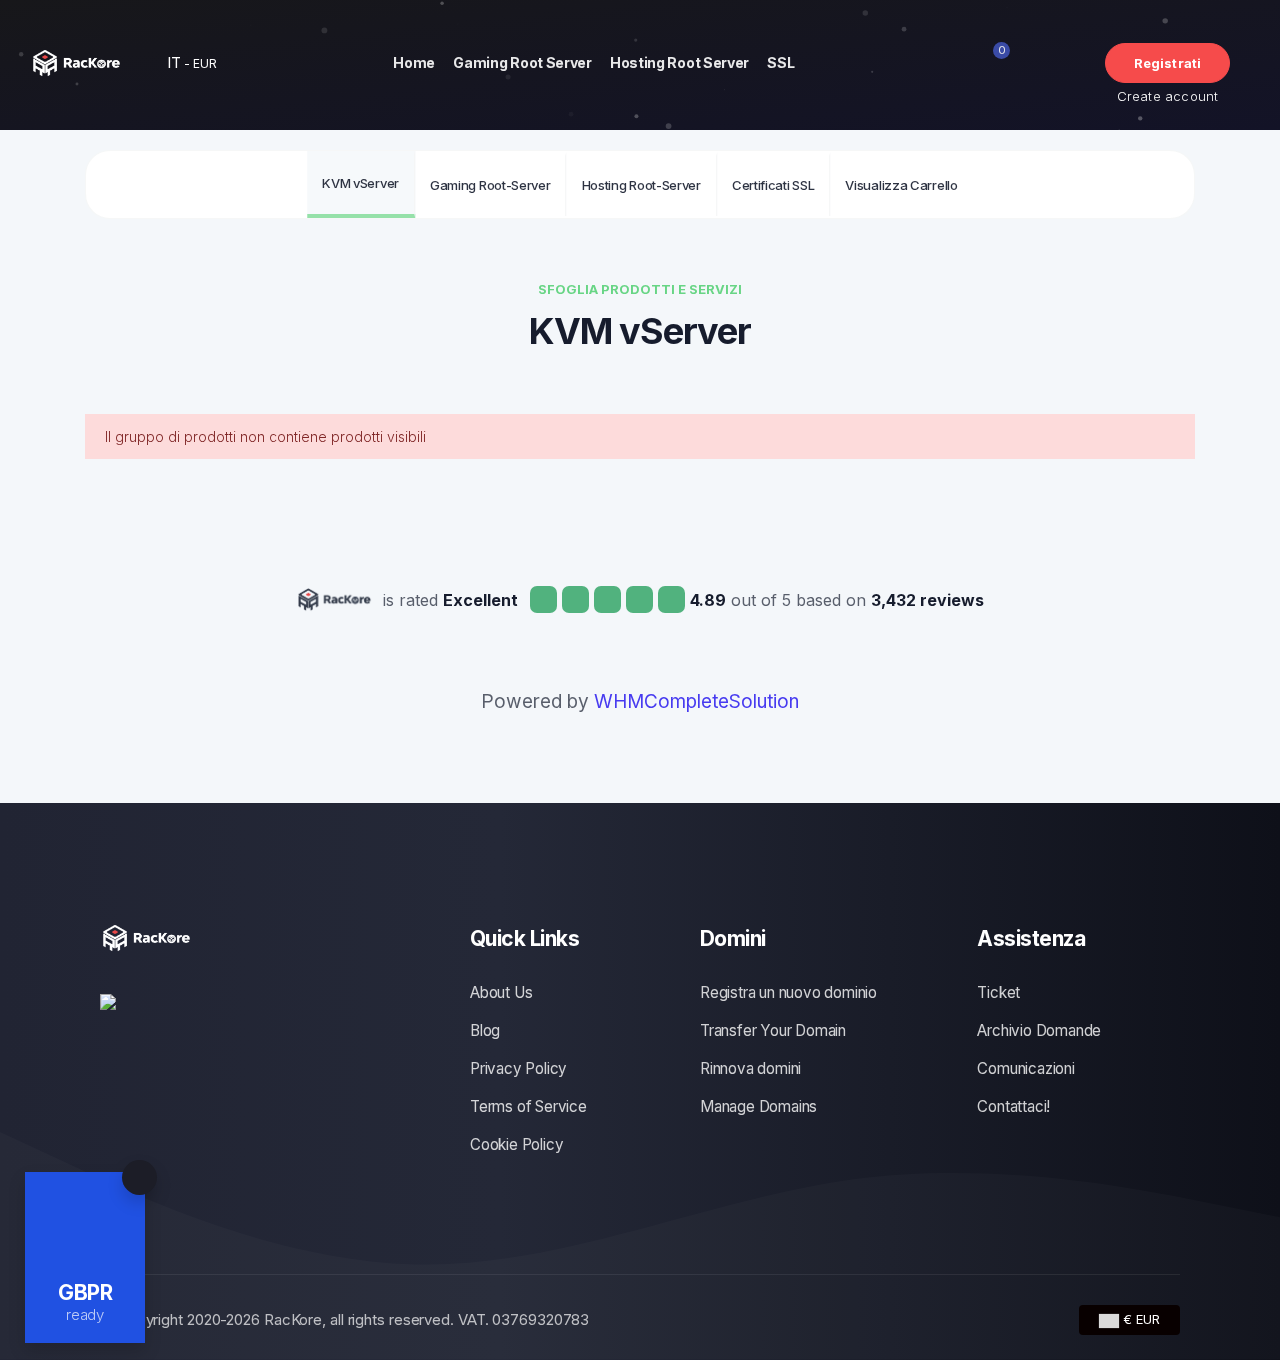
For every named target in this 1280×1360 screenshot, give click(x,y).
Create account (1168, 96)
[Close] (139, 1177)
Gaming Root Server (522, 62)
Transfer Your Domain (773, 1030)
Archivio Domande (1039, 1030)
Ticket (998, 992)
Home (414, 62)
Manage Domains (758, 1106)
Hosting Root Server (679, 62)
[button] (182, 62)
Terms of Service (528, 1106)
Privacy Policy (518, 1068)
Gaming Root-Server (490, 185)
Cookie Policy (516, 1144)
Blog (485, 1030)
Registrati (1168, 63)
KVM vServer (360, 183)
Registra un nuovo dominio (788, 992)
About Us (501, 992)
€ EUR (1139, 1319)
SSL (780, 62)
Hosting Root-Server (641, 185)
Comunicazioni (1025, 1068)
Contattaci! (1013, 1106)
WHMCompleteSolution (696, 701)
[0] (1012, 63)
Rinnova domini (750, 1068)
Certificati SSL (773, 185)
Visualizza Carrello (901, 185)
